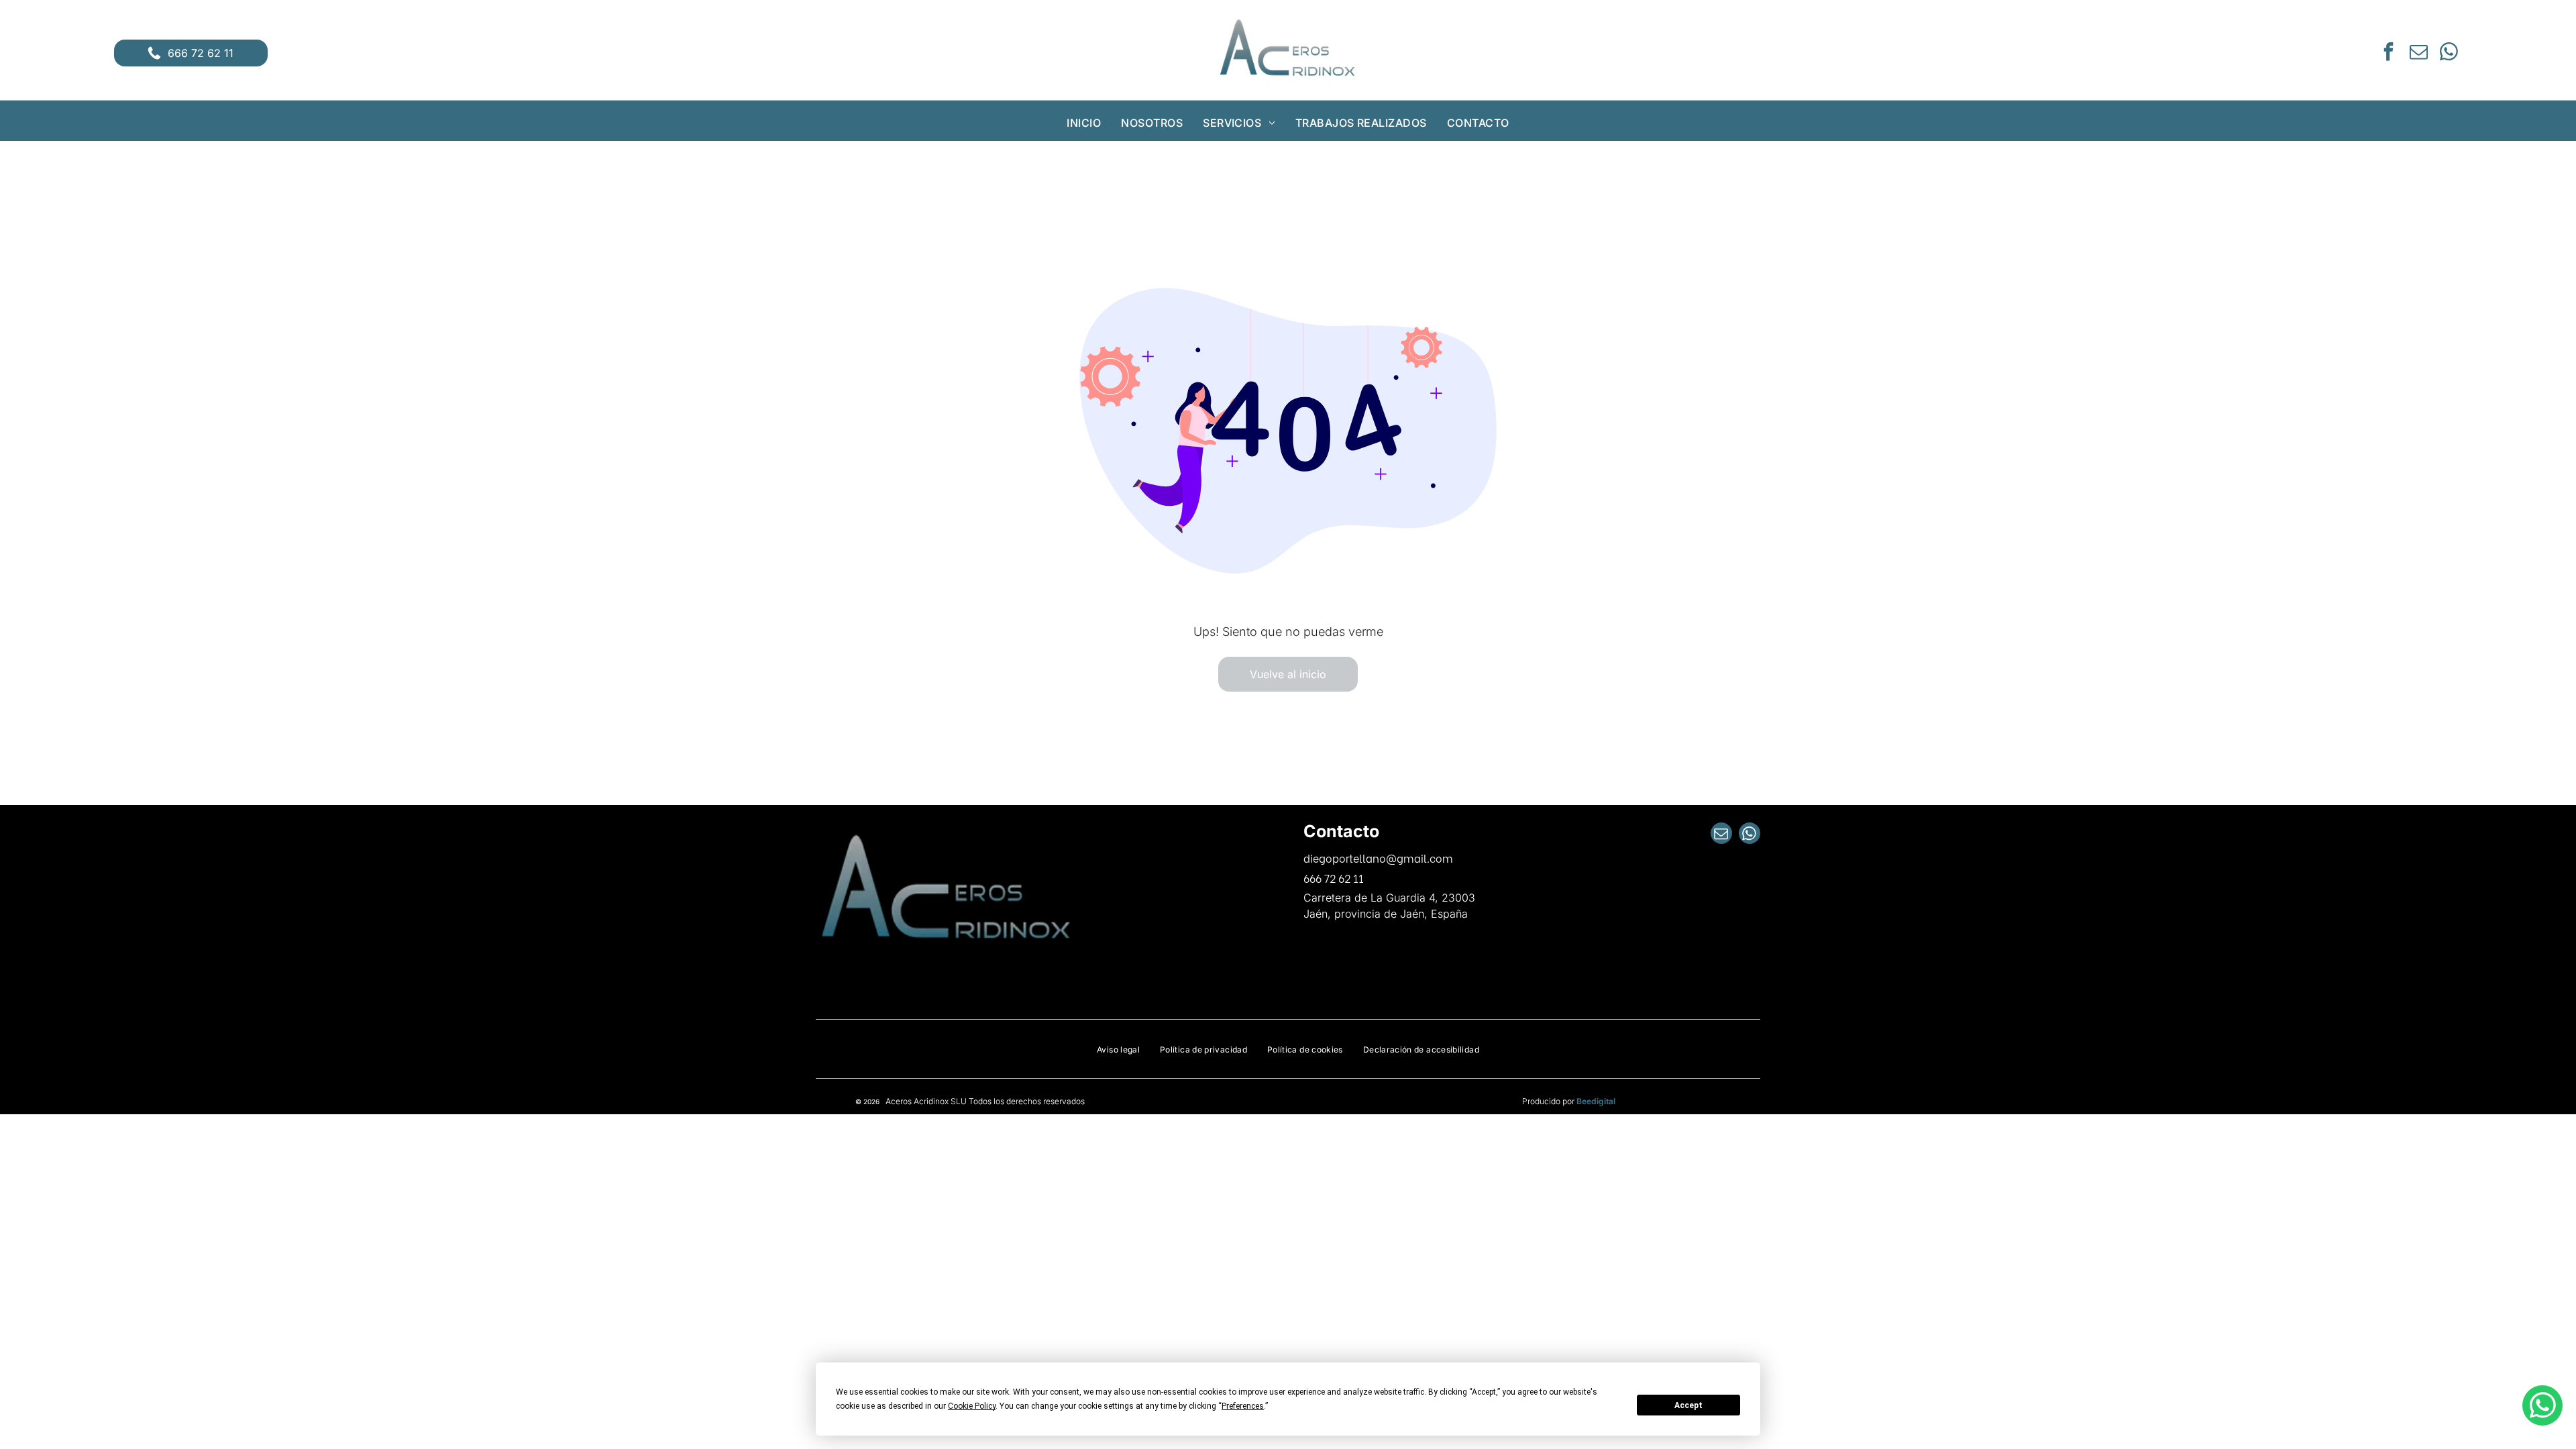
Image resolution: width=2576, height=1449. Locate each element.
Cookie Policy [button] (972, 1406)
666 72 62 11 (1334, 878)
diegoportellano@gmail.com (1378, 858)
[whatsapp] (2449, 53)
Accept (1688, 1405)
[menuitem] (1084, 123)
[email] (2418, 53)
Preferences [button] (1243, 1406)
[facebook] (2388, 53)
